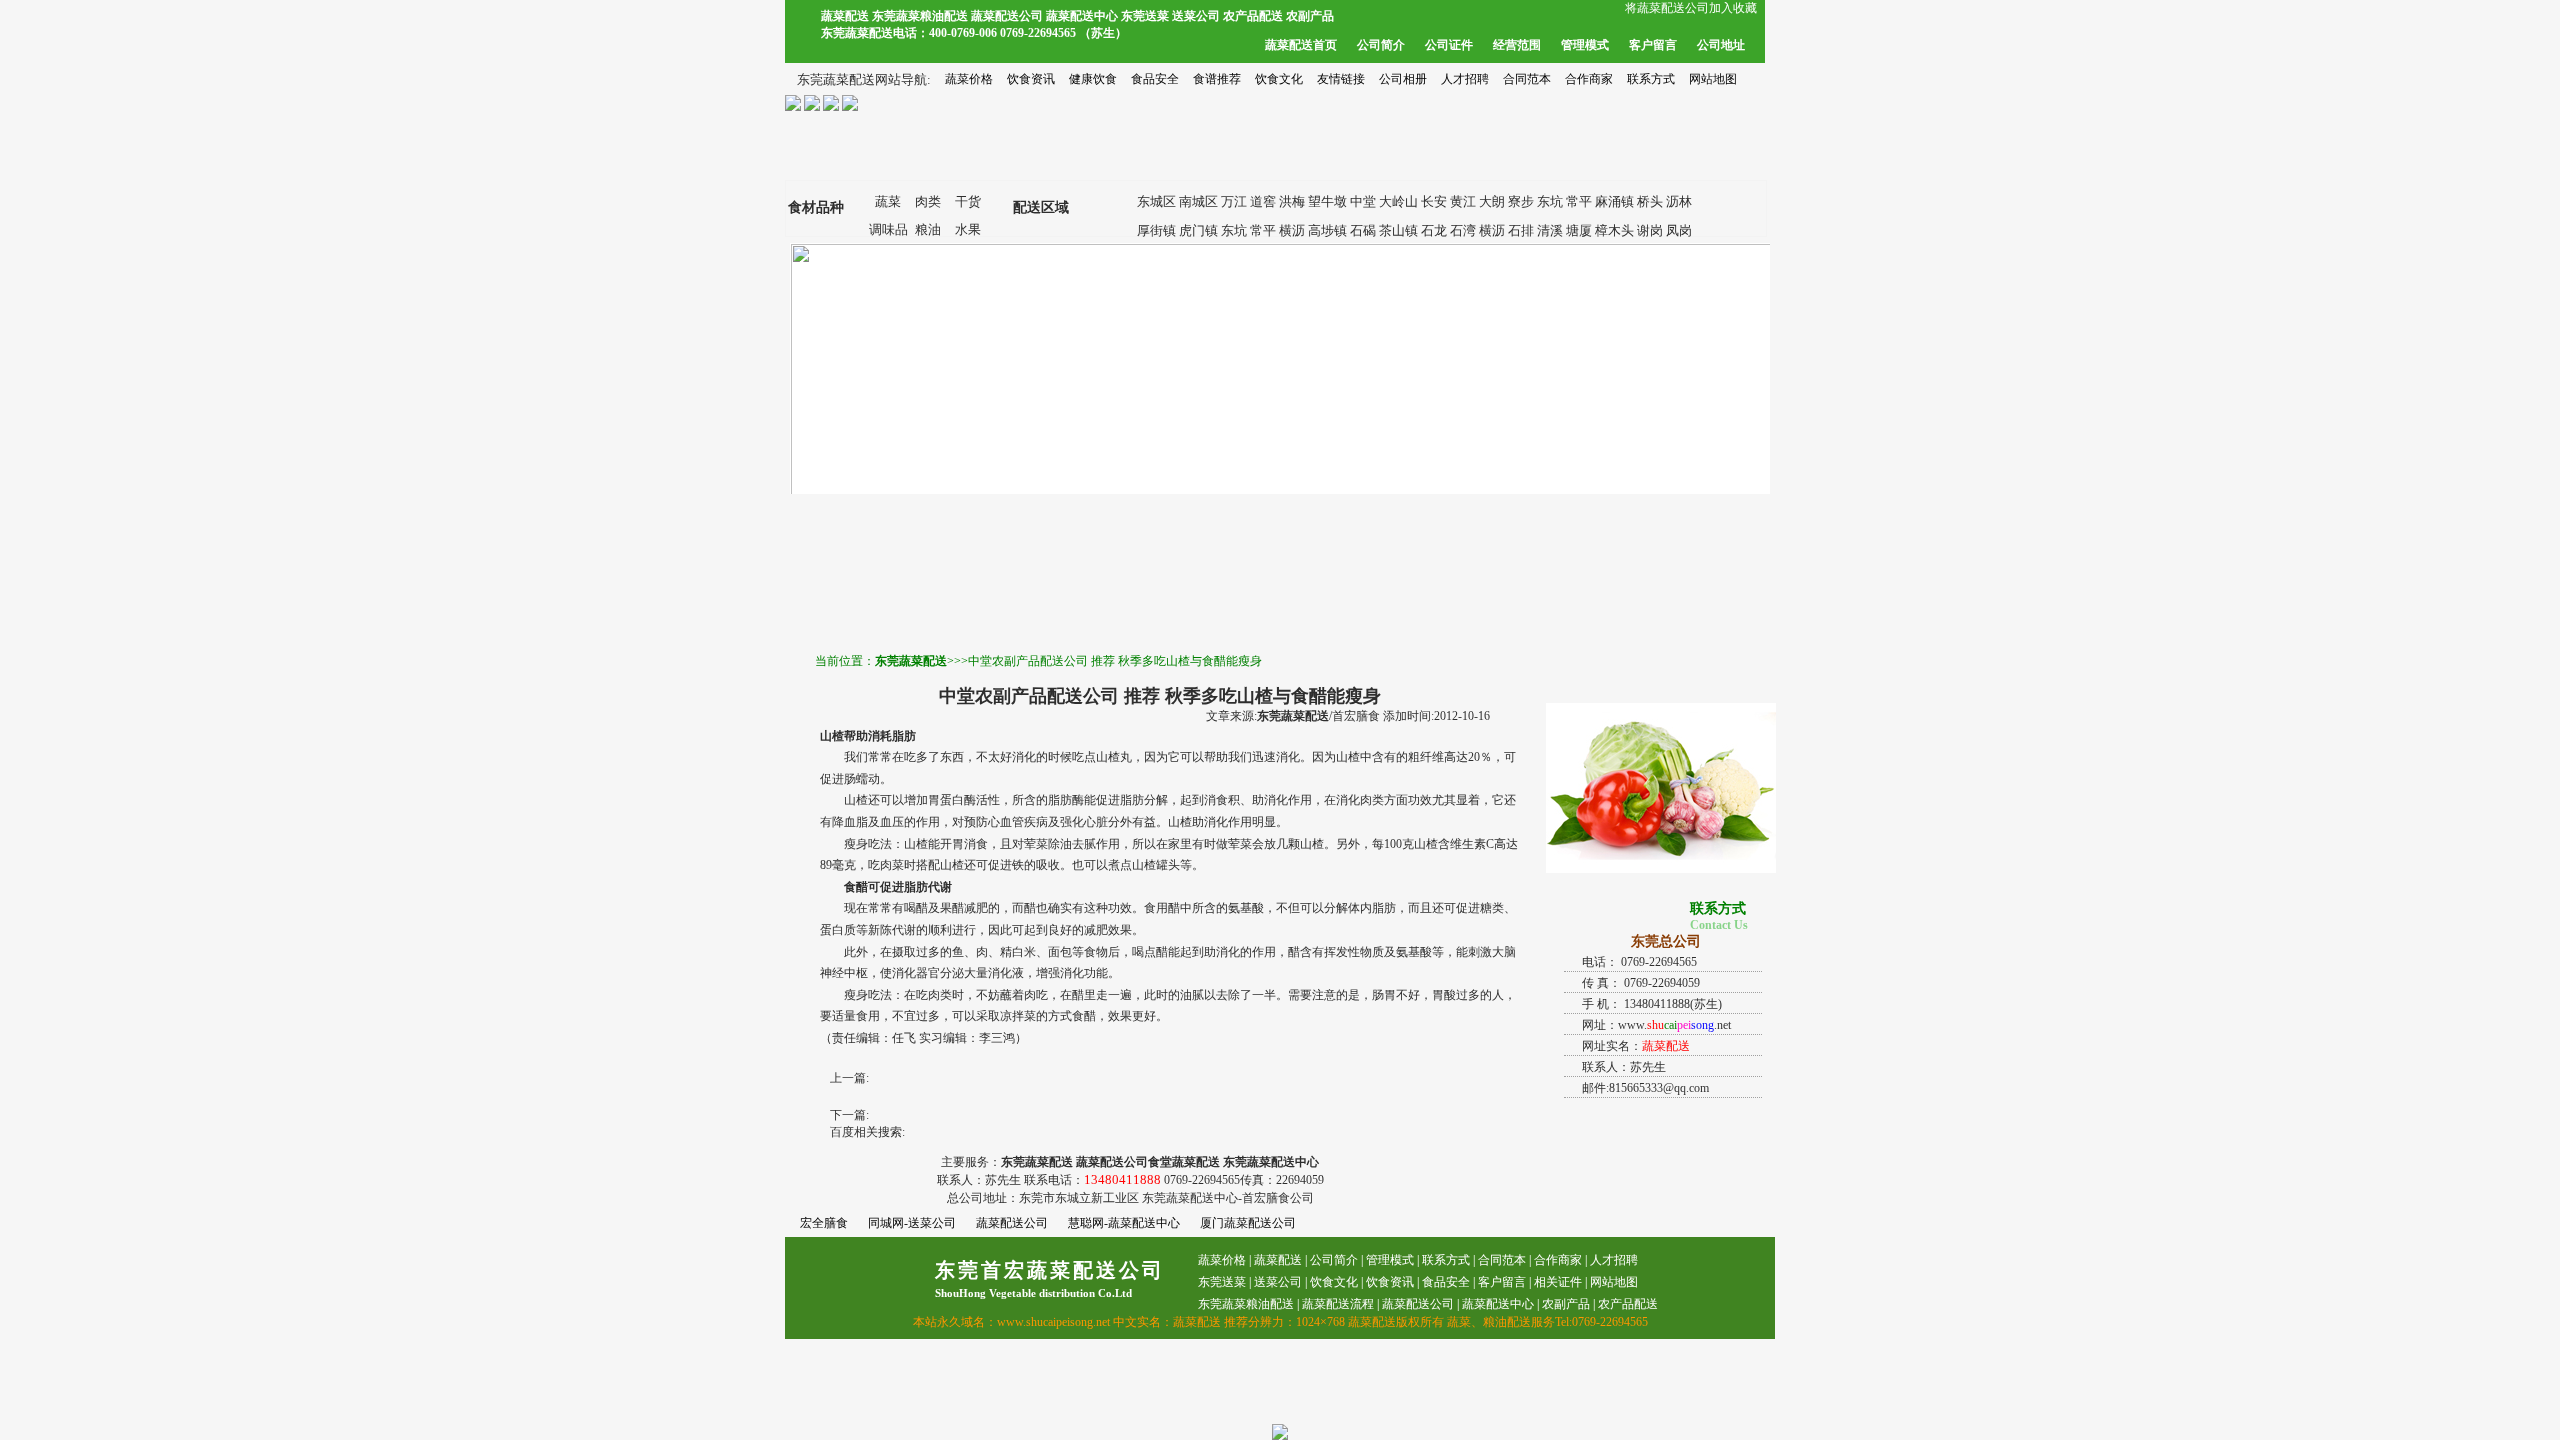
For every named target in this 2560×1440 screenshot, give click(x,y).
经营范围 (1517, 45)
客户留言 (1653, 45)
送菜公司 (1278, 1282)
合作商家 (1589, 79)
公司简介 (1381, 45)
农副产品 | (1568, 1304)
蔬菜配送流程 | (1340, 1304)
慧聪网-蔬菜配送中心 (1124, 1223)
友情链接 (1341, 79)
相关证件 (1558, 1282)
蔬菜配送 (1278, 1260)
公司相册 (1403, 79)
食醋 (856, 887)
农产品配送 (1628, 1304)
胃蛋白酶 (952, 800)
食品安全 (1155, 79)
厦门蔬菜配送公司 (1248, 1223)
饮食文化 (1279, 79)
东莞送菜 (1222, 1282)
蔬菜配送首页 (1301, 45)
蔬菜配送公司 (1012, 1223)
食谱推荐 (1217, 79)
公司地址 (1721, 45)
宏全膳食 (824, 1223)
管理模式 (1585, 45)
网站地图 (1713, 79)
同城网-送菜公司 (912, 1223)
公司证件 (1449, 45)
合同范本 (1527, 79)
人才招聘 (1465, 79)
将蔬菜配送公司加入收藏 (1691, 8)
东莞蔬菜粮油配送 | (1248, 1304)
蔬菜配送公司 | (1420, 1304)
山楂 (832, 736)
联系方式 (1651, 79)
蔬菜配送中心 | (1500, 1304)
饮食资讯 (1031, 79)
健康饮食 (1093, 79)
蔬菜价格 (969, 79)
